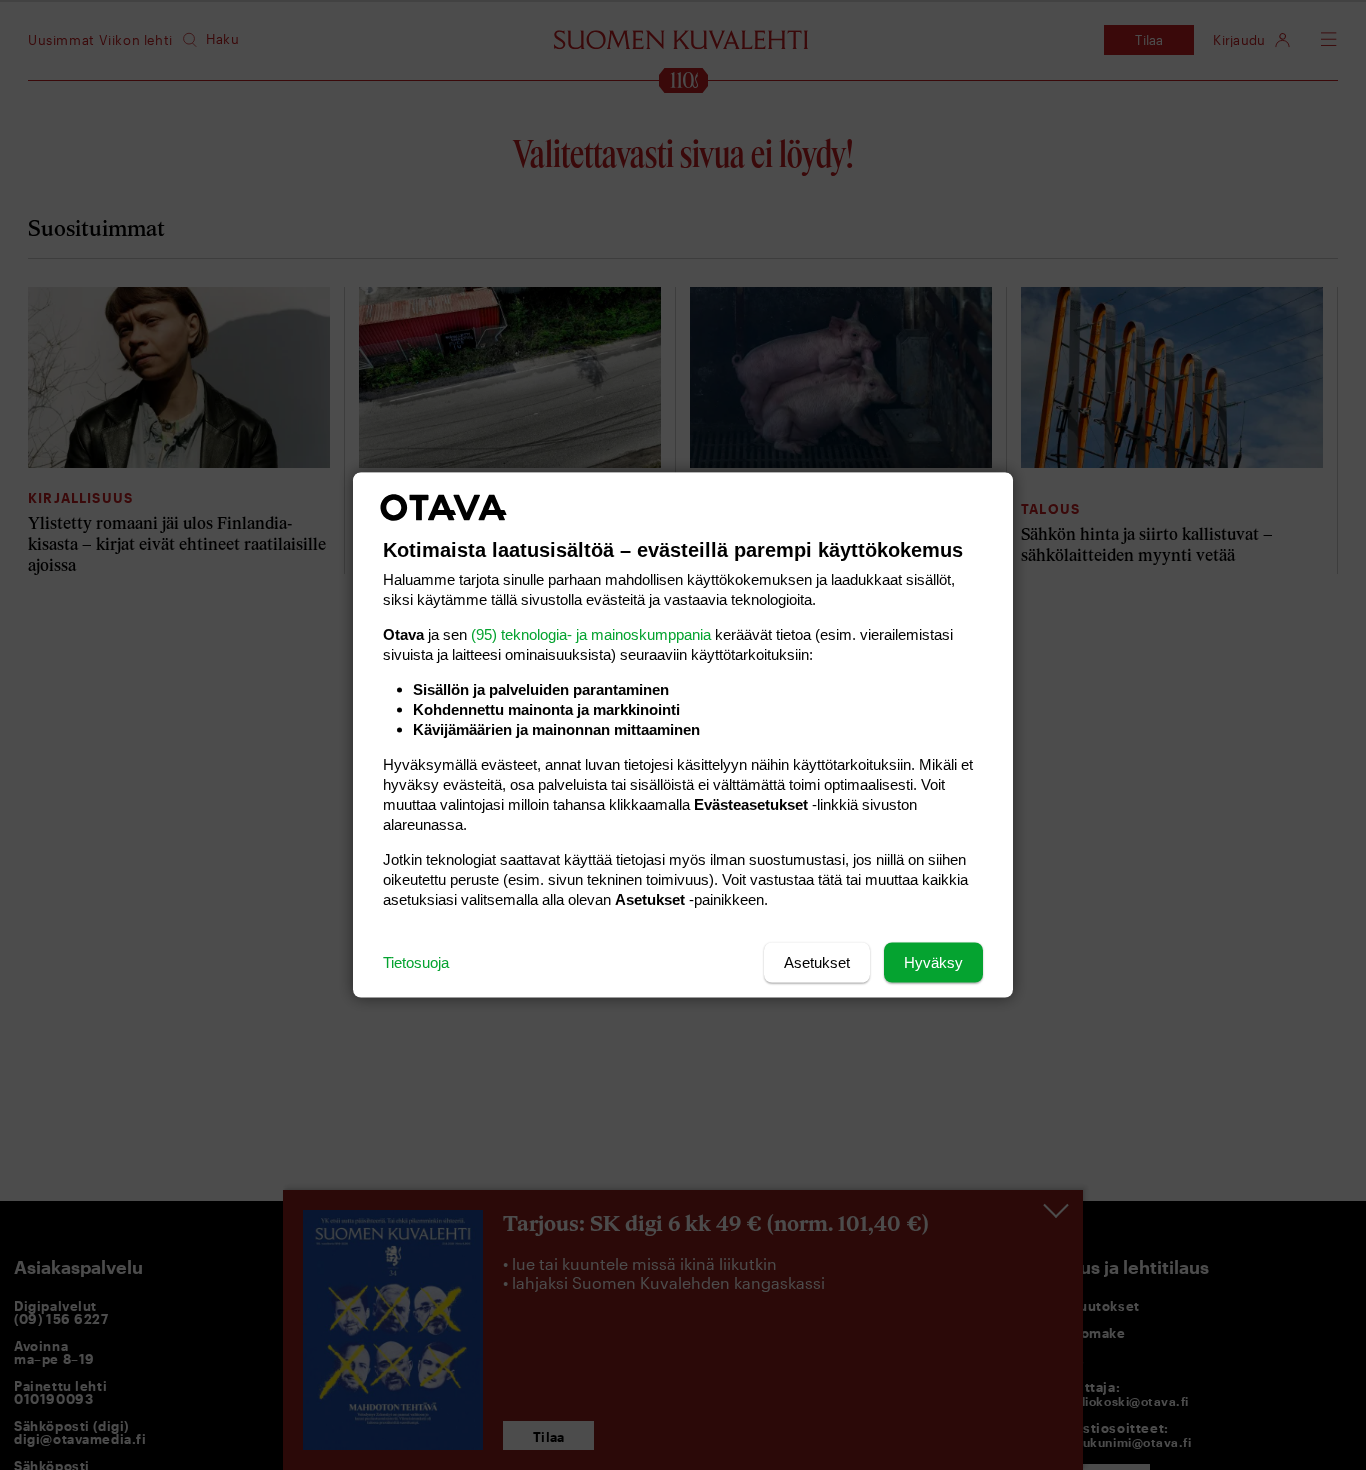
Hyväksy (933, 962)
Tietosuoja (416, 962)
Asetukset (817, 962)
